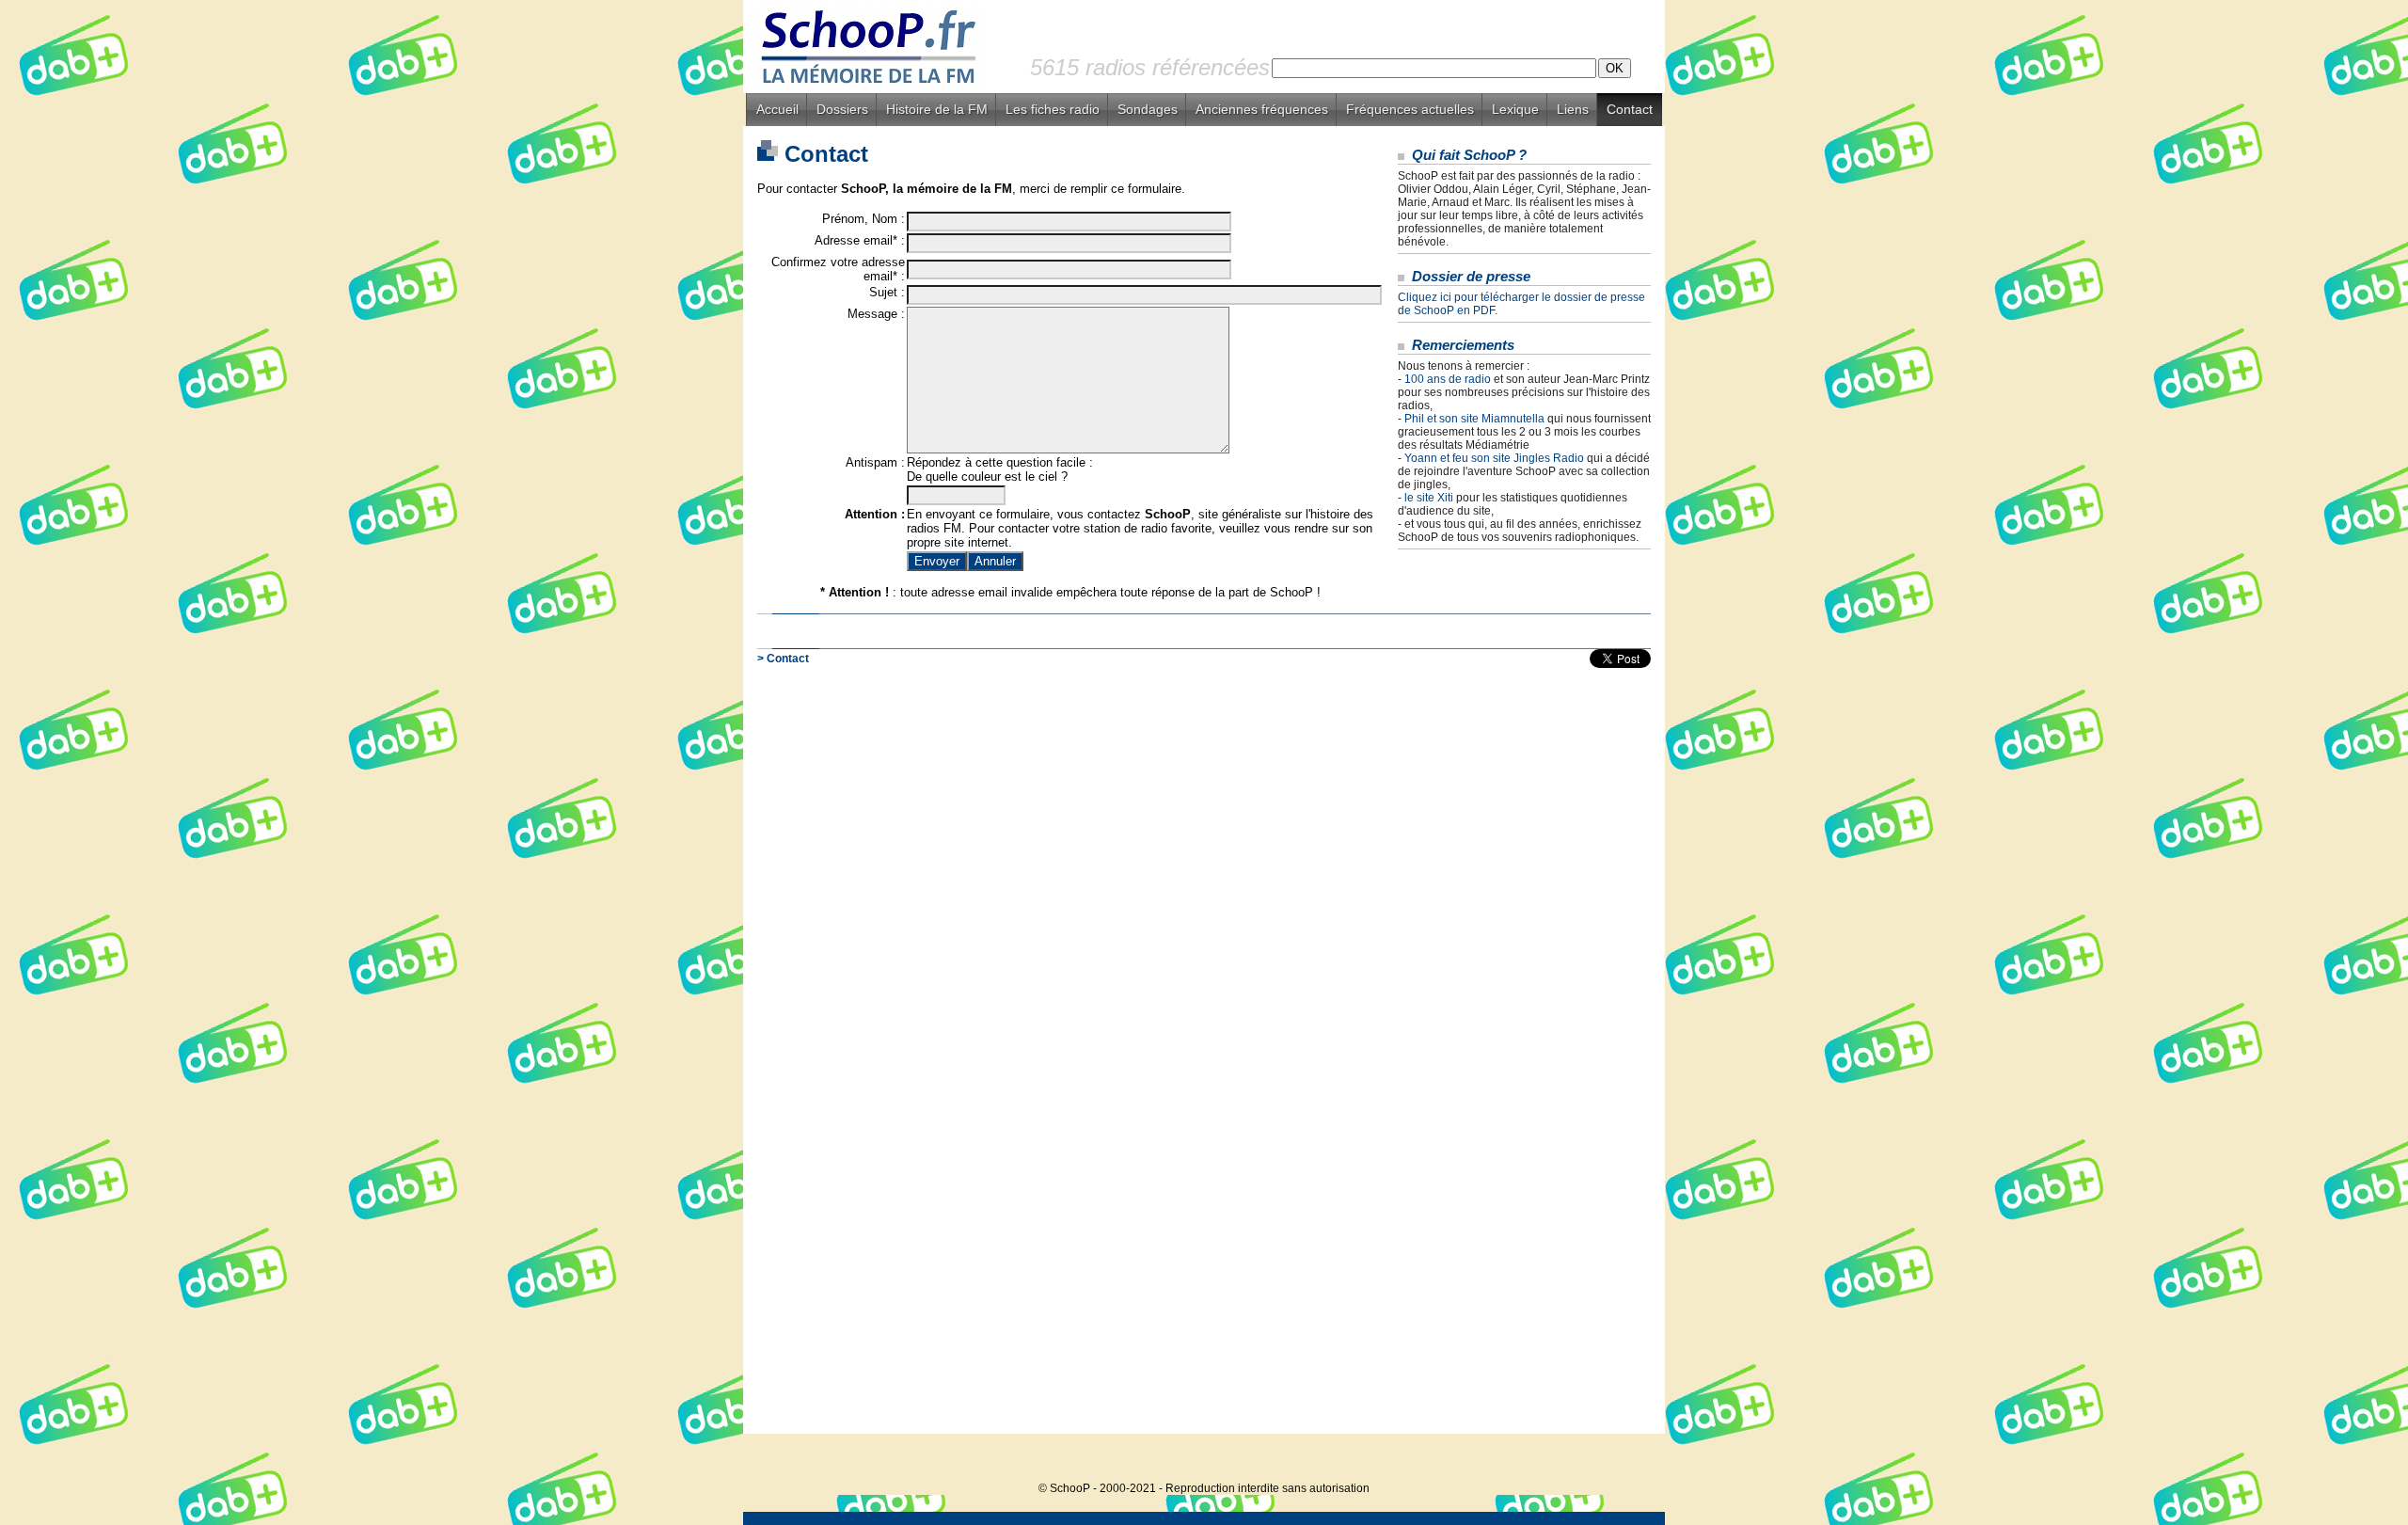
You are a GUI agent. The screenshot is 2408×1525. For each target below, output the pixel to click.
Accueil (777, 109)
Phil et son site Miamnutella (1474, 419)
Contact (1630, 109)
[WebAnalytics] (1627, 1460)
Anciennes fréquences (1262, 109)
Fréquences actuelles (1410, 109)
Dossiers (842, 109)
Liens (1573, 109)
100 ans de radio (1448, 379)
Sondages (1148, 109)
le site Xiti (1429, 498)
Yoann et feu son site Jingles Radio (1494, 458)
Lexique (1515, 109)
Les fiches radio (1053, 109)
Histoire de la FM (937, 109)
